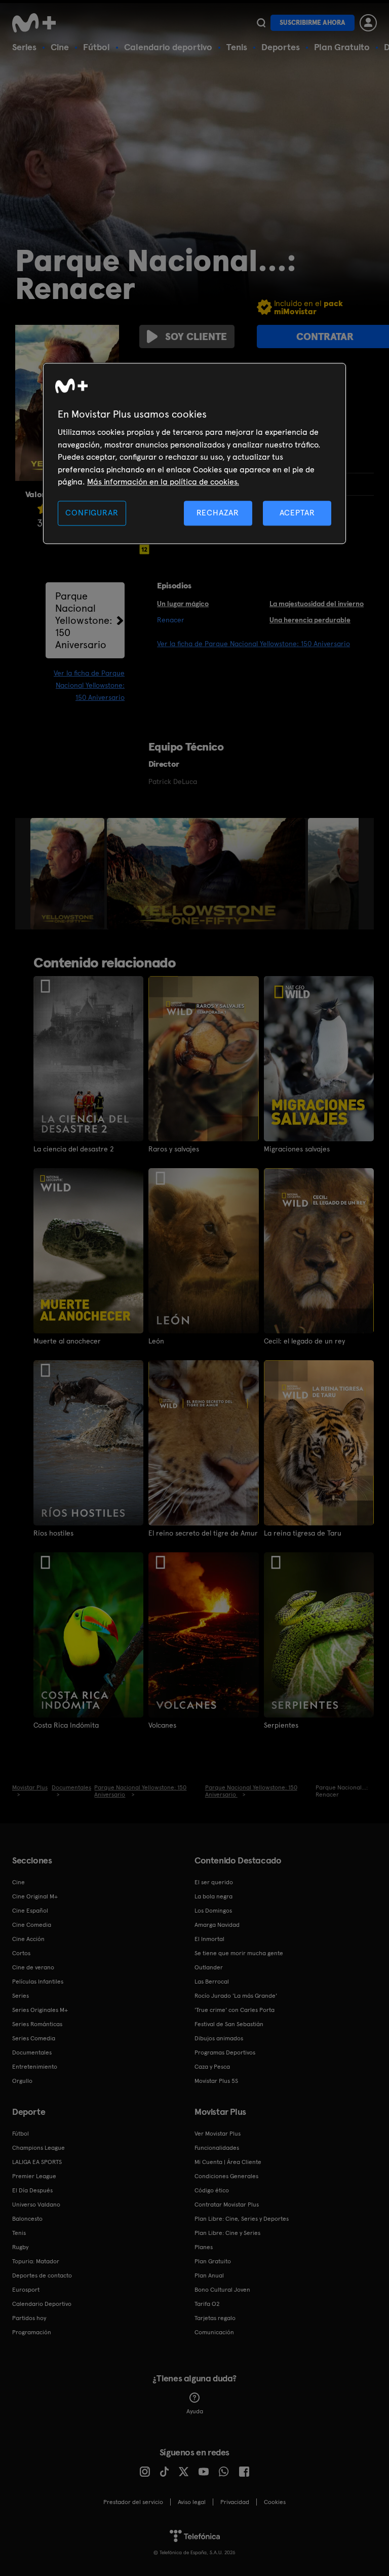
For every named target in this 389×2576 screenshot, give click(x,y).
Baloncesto (27, 2219)
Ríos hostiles (53, 1533)
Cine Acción (28, 1939)
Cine (60, 47)
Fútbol (96, 47)
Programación (32, 2332)
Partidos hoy (29, 2318)
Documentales (32, 2052)
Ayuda (195, 2411)
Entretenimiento (35, 2067)
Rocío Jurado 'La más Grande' (236, 1996)
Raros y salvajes (174, 1149)
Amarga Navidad (217, 1925)
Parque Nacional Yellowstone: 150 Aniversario (84, 620)
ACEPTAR (297, 513)
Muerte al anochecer (67, 1341)
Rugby (20, 2247)
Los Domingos (213, 1911)
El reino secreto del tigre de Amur (203, 1533)
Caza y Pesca (212, 2067)
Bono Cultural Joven (222, 2290)
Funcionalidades (217, 2148)
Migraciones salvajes (297, 1149)
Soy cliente (196, 337)
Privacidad (235, 2502)
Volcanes (162, 1725)
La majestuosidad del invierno (317, 604)
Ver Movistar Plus (218, 2134)
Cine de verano (33, 1967)
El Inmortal (209, 1939)
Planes (204, 2247)
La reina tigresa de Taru (303, 1533)
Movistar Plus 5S (216, 2081)
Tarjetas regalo (215, 2318)
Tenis (237, 47)
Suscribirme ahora (313, 23)
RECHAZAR (218, 513)
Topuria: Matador (36, 2261)
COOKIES (275, 2502)
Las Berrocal (212, 1982)
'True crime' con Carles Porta (235, 2010)
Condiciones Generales (226, 2176)
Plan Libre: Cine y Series (227, 2233)
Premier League (34, 2176)
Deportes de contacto (42, 2275)
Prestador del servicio (133, 2502)
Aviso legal (192, 2502)
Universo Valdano (36, 2205)
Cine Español (30, 1911)
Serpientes (281, 1725)
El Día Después (32, 2190)
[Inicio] (37, 23)
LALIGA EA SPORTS (37, 2162)
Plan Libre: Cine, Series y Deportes (242, 2219)
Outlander (209, 1967)
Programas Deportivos (225, 2052)
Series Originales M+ (40, 2010)
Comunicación (214, 2332)
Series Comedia (34, 2038)
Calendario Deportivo (42, 2304)
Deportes (281, 47)
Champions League (38, 2148)
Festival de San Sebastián (229, 2024)
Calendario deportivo (168, 47)
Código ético (212, 2190)
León (156, 1341)
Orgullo (22, 2081)
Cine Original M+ (35, 1896)
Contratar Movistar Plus (227, 2205)
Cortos (21, 1953)
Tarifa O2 (207, 2304)
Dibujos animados (219, 2038)
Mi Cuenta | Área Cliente (228, 2162)
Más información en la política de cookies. (163, 482)
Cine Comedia (32, 1925)
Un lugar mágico (183, 604)
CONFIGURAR (92, 513)
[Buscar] (261, 23)
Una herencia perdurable (310, 620)
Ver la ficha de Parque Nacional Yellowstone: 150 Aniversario (89, 685)
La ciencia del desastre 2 (74, 1149)
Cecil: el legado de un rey (304, 1341)
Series (24, 47)
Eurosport (26, 2290)
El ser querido (214, 1882)
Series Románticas (37, 2024)
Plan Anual (209, 2275)
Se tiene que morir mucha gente (239, 1953)
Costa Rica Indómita (66, 1725)
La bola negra (213, 1896)
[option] (69, 874)
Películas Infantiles (38, 1982)
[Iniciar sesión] (368, 23)
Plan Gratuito (342, 47)
